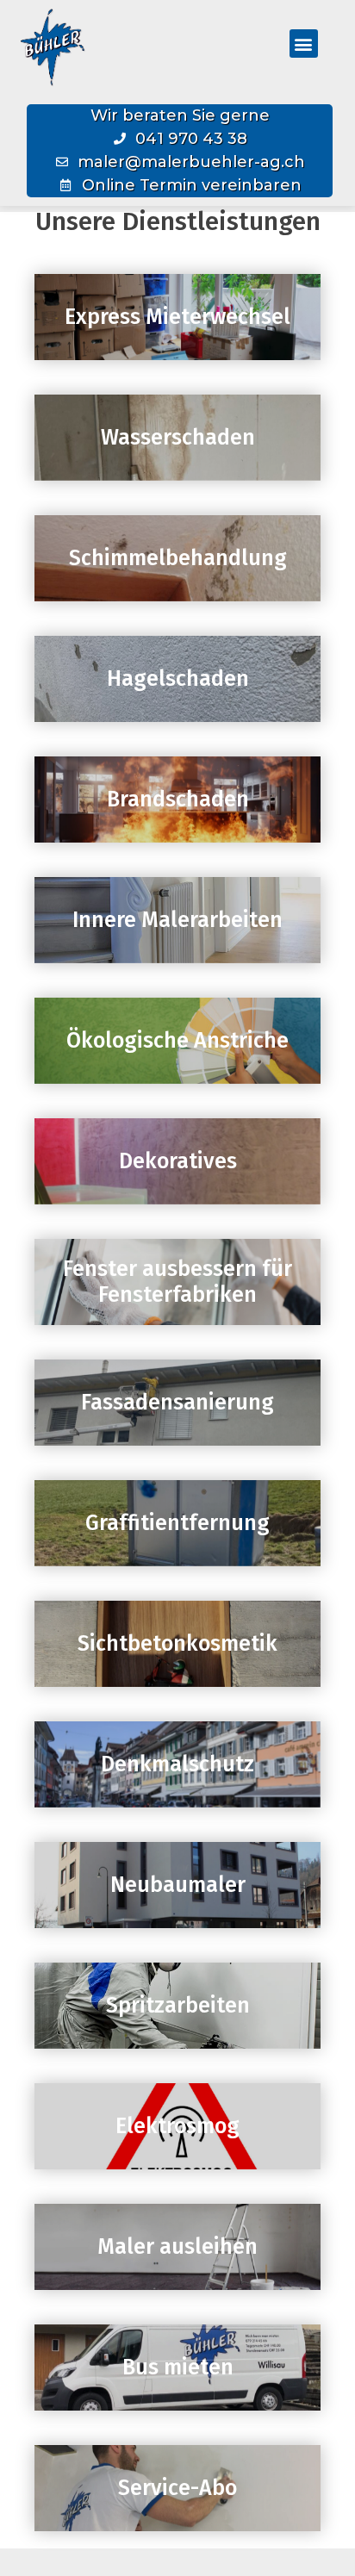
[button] (304, 44)
